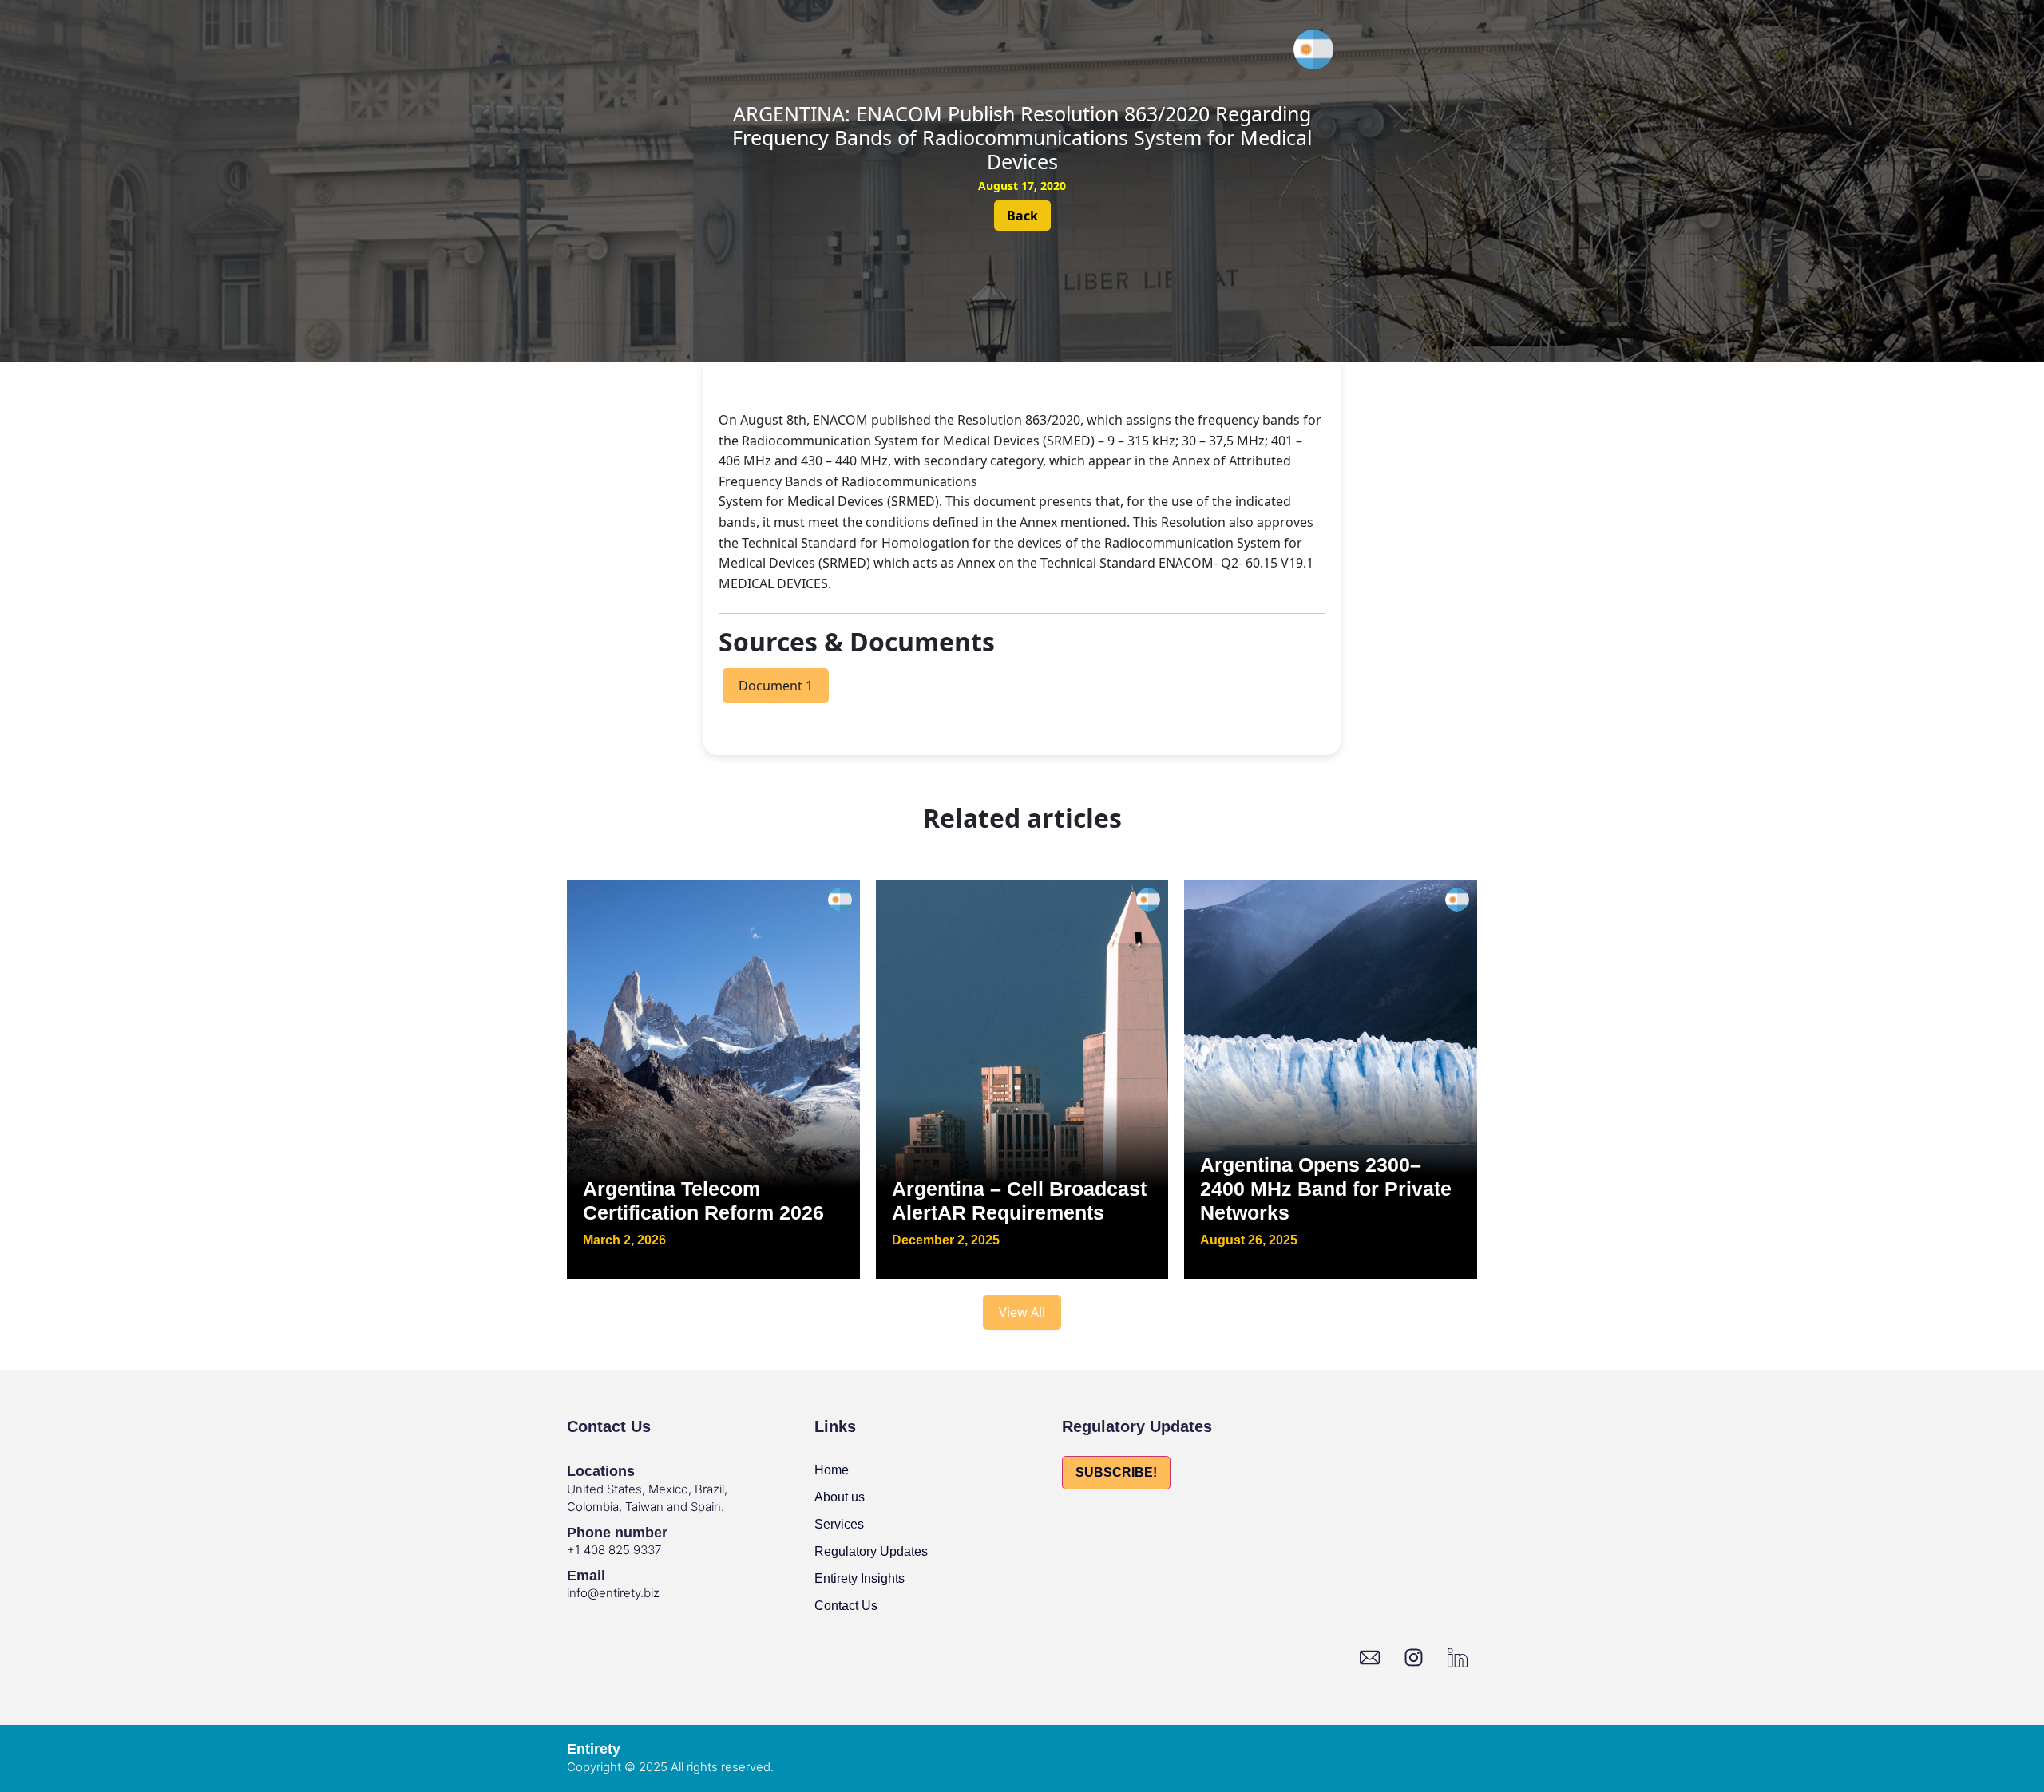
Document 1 (776, 686)
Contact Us (846, 1606)
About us (840, 1497)
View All (1022, 1312)
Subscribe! (1116, 1472)
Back (1022, 216)
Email (586, 1576)
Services (839, 1524)
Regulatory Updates (871, 1551)
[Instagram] (1413, 1657)
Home (832, 1470)
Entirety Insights (860, 1578)
